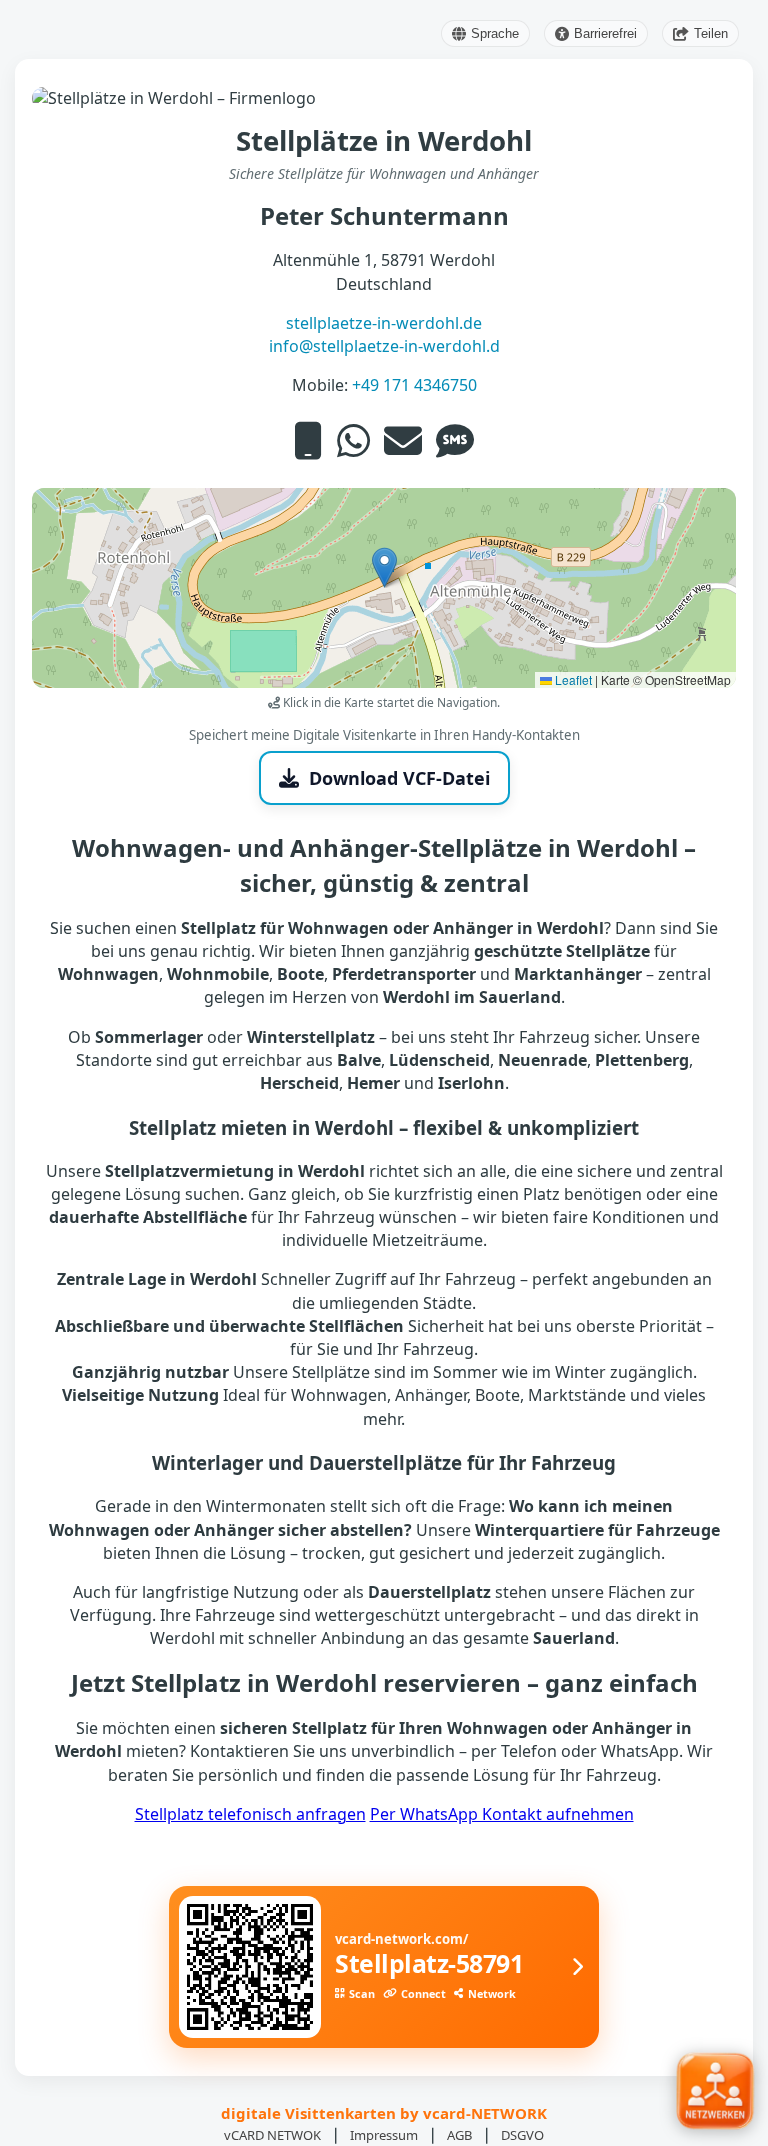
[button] (384, 567)
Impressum (384, 2135)
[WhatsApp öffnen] (353, 440)
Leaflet (572, 679)
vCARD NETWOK (272, 2135)
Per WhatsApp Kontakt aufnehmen (502, 1814)
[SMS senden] (455, 440)
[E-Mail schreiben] (403, 440)
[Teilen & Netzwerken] (714, 2092)
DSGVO (522, 2135)
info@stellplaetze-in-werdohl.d (384, 346)
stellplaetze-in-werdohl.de (384, 323)
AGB (459, 2135)
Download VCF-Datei (399, 778)
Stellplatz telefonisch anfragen (250, 1814)
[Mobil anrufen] (308, 440)
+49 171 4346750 (414, 385)
